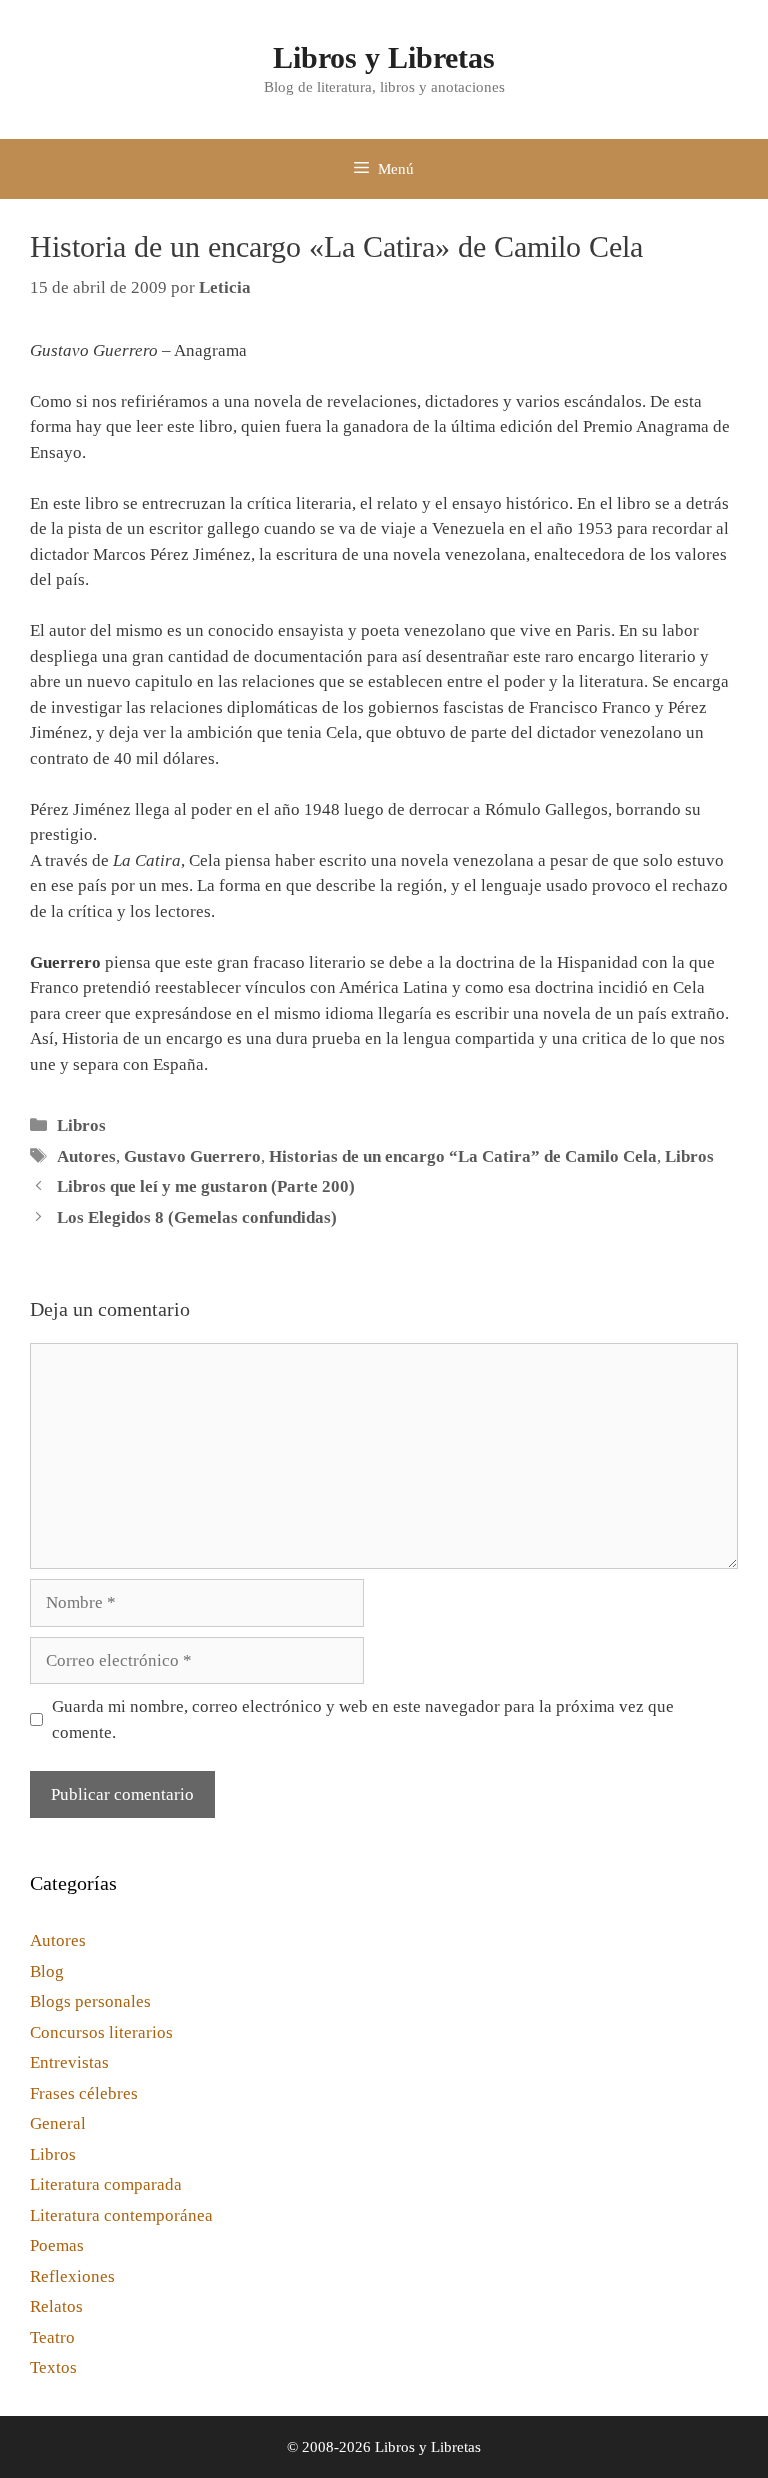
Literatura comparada (106, 2184)
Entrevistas (69, 2062)
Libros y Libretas (384, 57)
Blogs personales (90, 2001)
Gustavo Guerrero (192, 1156)
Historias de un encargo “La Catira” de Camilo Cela (463, 1156)
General (58, 2123)
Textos (53, 2367)
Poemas (57, 2245)
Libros (81, 1125)
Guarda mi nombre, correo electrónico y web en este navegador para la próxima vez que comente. (363, 1719)
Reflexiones (72, 2276)
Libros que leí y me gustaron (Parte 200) (206, 1186)
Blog (47, 1971)
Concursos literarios (101, 2032)
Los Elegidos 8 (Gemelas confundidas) (197, 1217)
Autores (86, 1156)
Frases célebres (84, 2093)
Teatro (52, 2337)
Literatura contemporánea (121, 2215)
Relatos (56, 2306)
